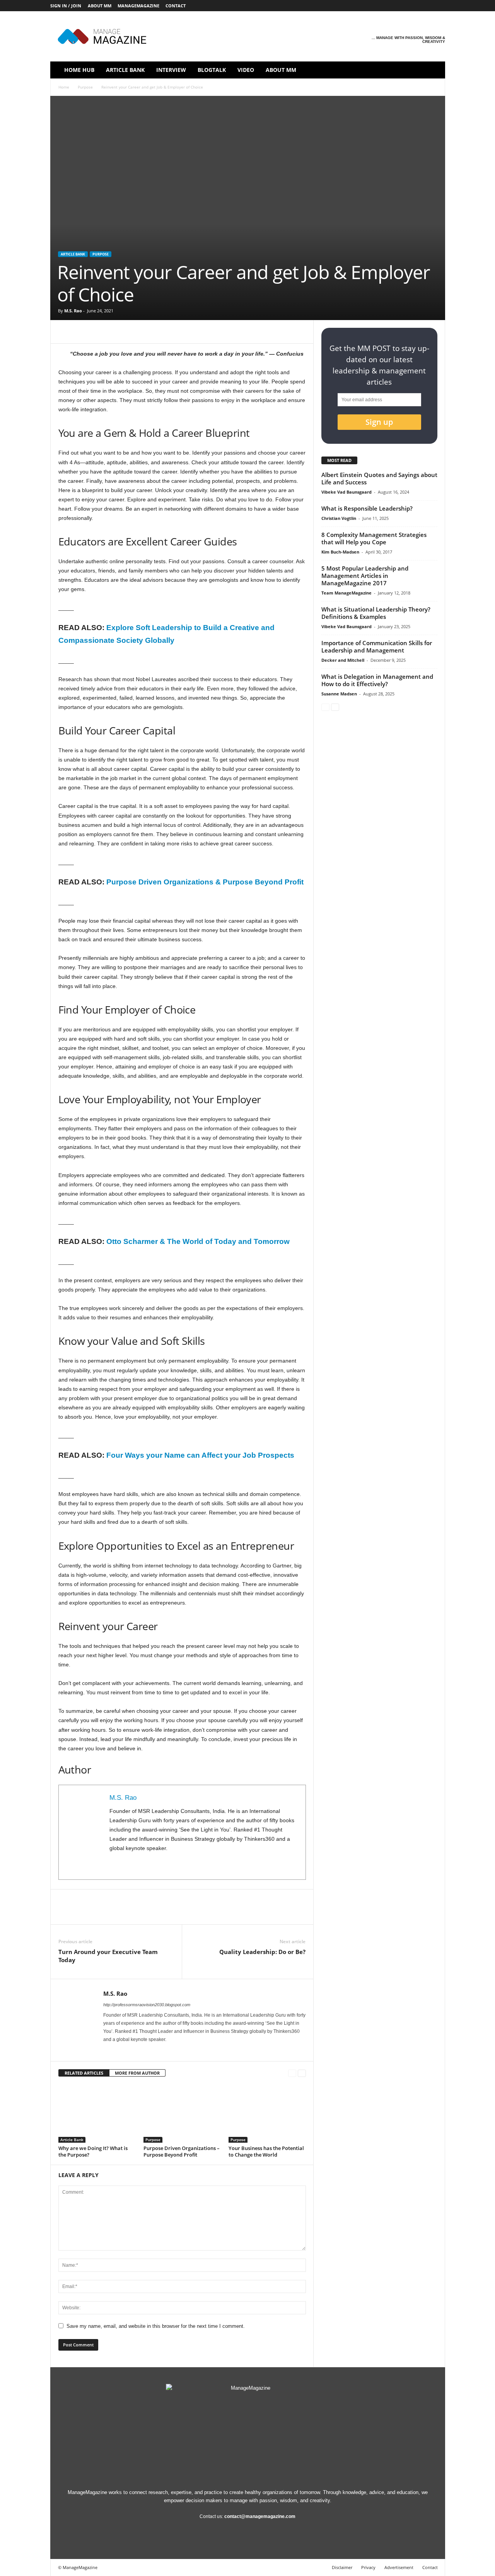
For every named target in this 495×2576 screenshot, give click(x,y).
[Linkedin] (403, 6)
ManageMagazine (138, 6)
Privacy (368, 2567)
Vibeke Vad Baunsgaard (346, 492)
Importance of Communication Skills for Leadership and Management (377, 647)
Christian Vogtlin (339, 518)
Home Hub (79, 70)
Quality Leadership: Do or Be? (262, 1952)
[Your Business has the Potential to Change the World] (267, 2114)
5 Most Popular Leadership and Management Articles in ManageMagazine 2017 (365, 576)
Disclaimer (342, 2567)
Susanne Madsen (339, 694)
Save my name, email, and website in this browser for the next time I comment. (156, 2326)
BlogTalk (212, 70)
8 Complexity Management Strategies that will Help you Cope (374, 538)
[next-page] (302, 2073)
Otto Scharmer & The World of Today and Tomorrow (198, 1241)
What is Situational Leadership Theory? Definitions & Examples (376, 613)
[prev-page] (292, 2073)
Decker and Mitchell (343, 660)
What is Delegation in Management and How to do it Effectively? (377, 680)
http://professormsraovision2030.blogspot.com (147, 2005)
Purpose (85, 87)
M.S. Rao (73, 311)
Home (64, 87)
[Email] (155, 332)
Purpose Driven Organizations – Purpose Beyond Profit (182, 2151)
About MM (100, 6)
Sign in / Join (66, 6)
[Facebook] (379, 6)
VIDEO (246, 70)
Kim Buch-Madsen (340, 552)
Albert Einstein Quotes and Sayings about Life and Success (379, 478)
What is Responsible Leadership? (367, 508)
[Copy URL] (208, 332)
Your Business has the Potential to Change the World (266, 2151)
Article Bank (125, 70)
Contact (176, 6)
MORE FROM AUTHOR (137, 2073)
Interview (171, 70)
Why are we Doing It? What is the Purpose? (93, 2151)
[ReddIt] (137, 332)
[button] (434, 70)
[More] (227, 332)
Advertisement (399, 2567)
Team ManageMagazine (346, 593)
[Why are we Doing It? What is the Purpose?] (97, 2114)
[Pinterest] (415, 6)
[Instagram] (391, 6)
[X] (427, 6)
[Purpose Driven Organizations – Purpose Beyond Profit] (182, 2114)
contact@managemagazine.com (260, 2516)
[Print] (173, 332)
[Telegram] (191, 332)
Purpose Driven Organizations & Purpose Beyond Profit (205, 882)
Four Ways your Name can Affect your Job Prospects (200, 1455)
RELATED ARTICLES (84, 2073)
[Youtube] (439, 6)
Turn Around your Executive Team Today (108, 1956)
